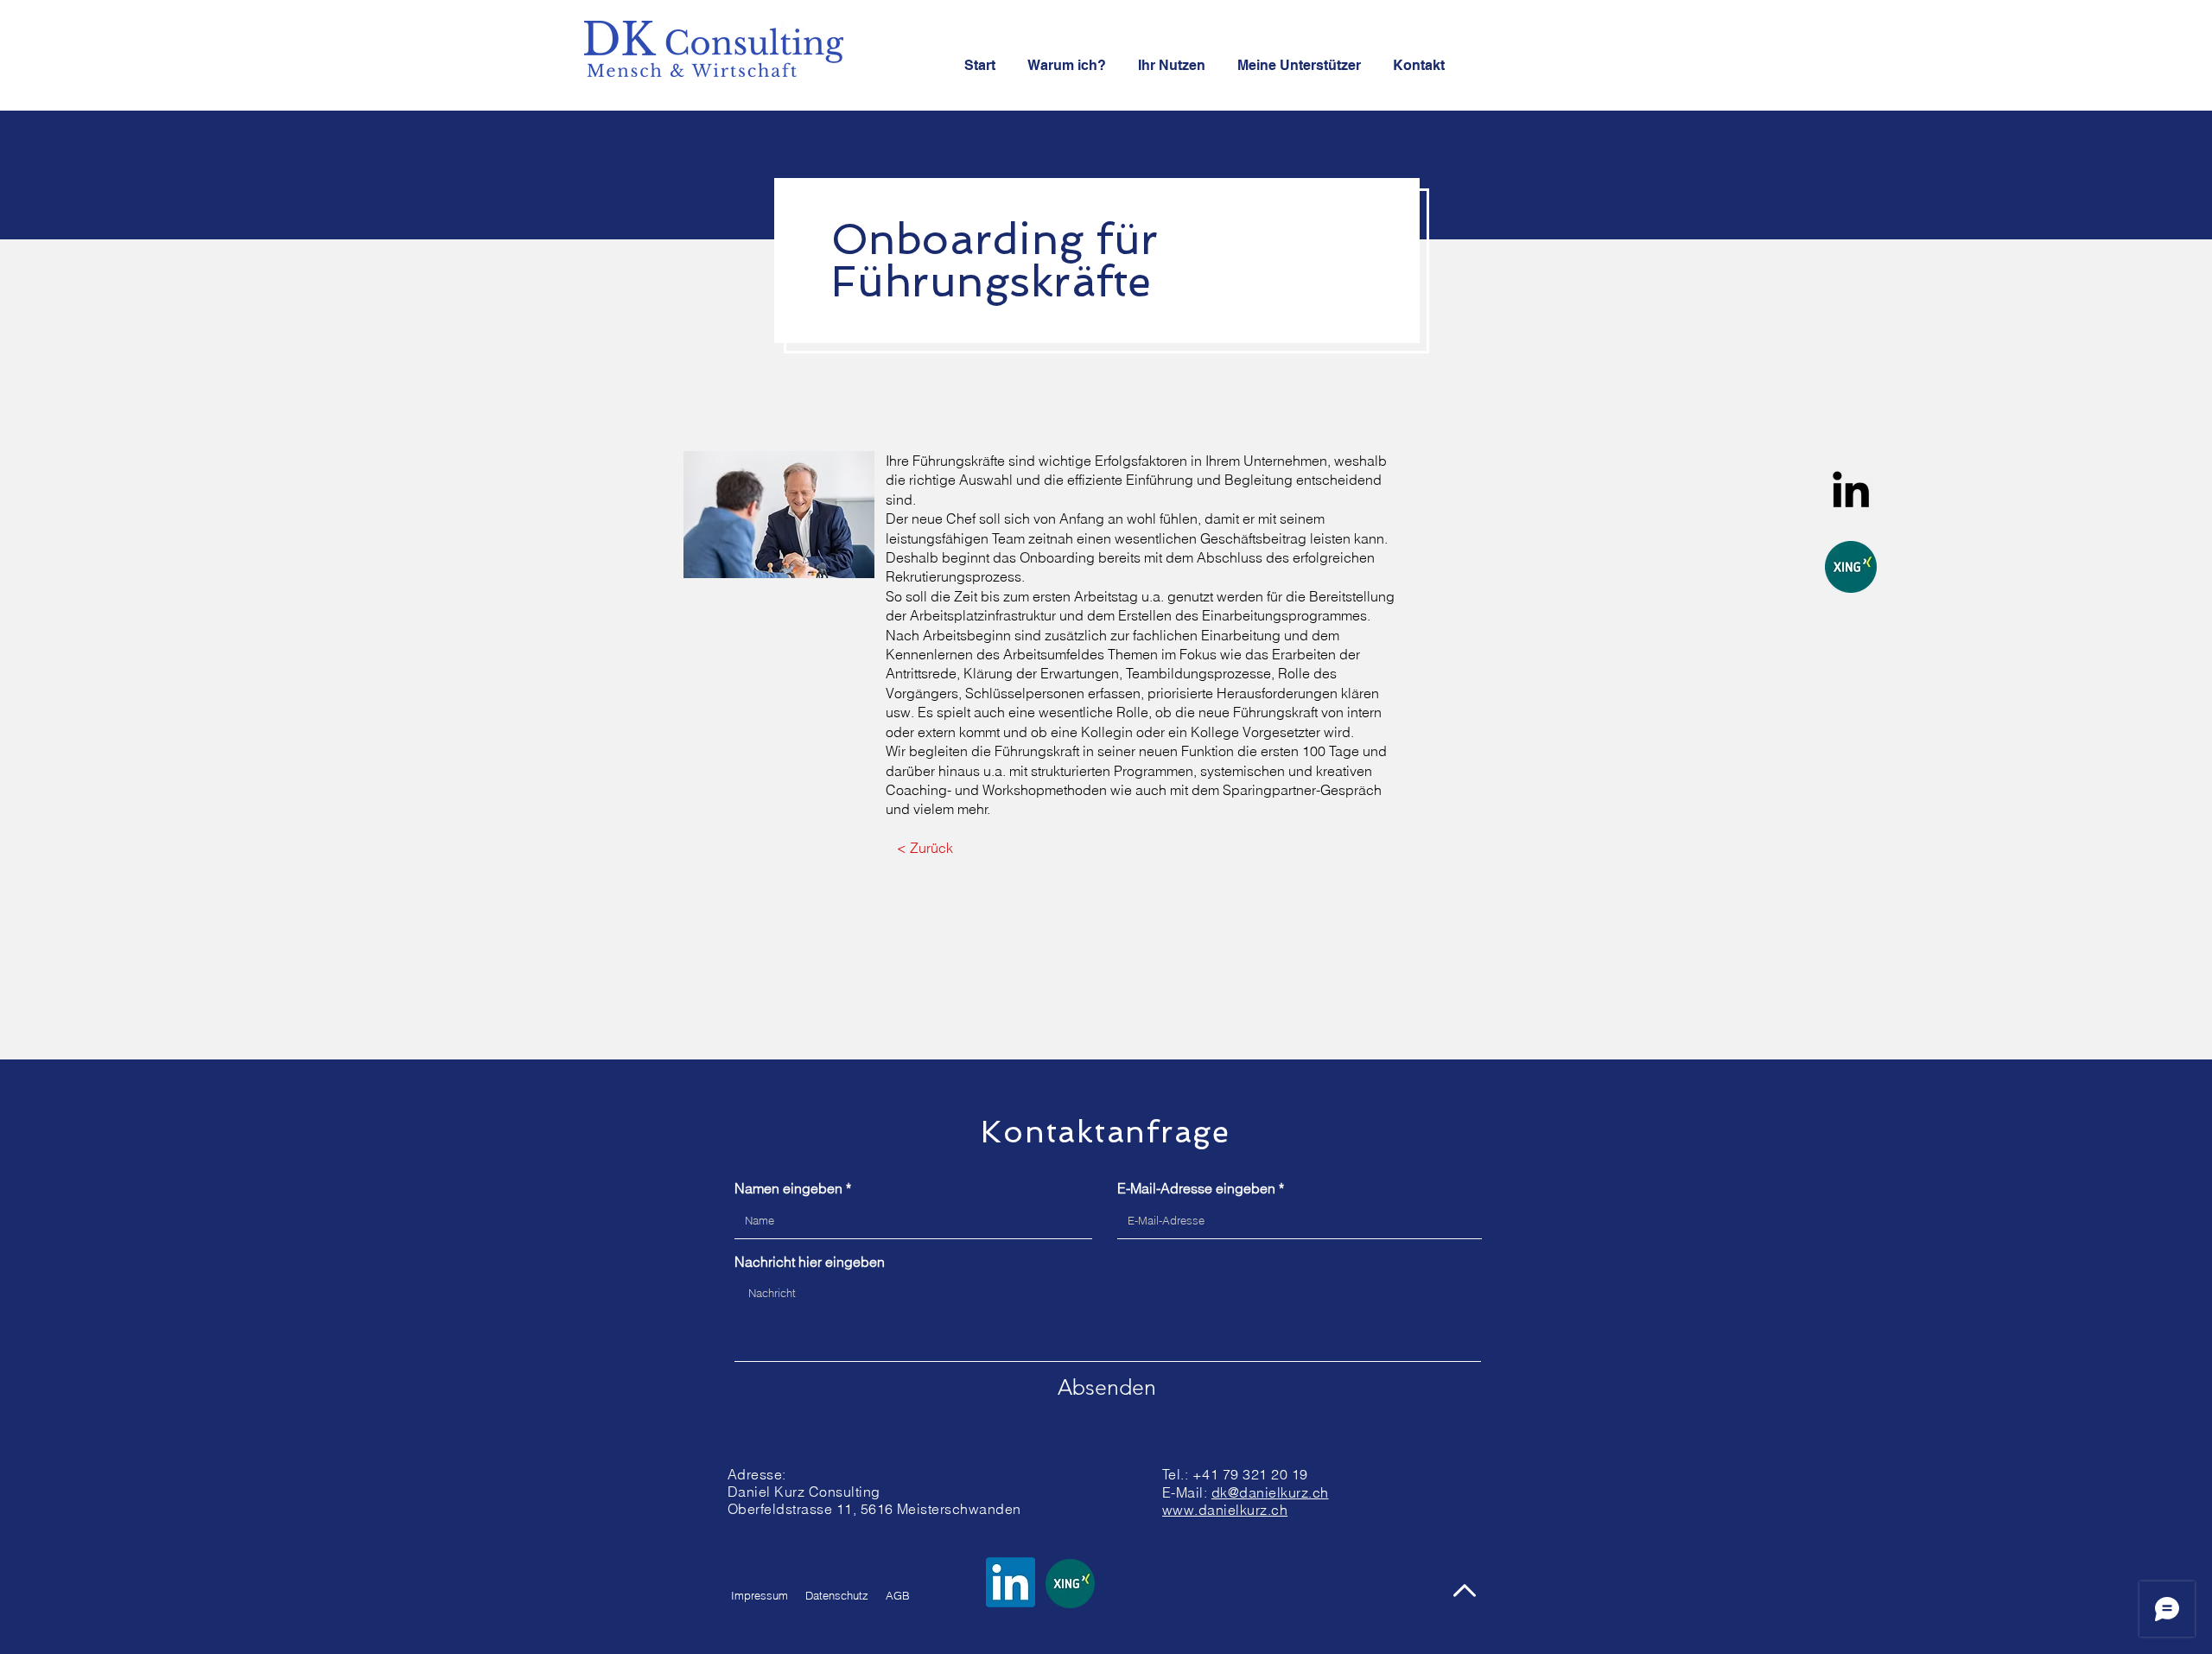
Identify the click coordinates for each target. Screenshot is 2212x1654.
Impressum (760, 1595)
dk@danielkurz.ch (1270, 1492)
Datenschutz (837, 1595)
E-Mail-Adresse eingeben (1196, 1188)
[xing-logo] (1851, 567)
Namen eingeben (788, 1188)
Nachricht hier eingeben (810, 1262)
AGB (898, 1595)
